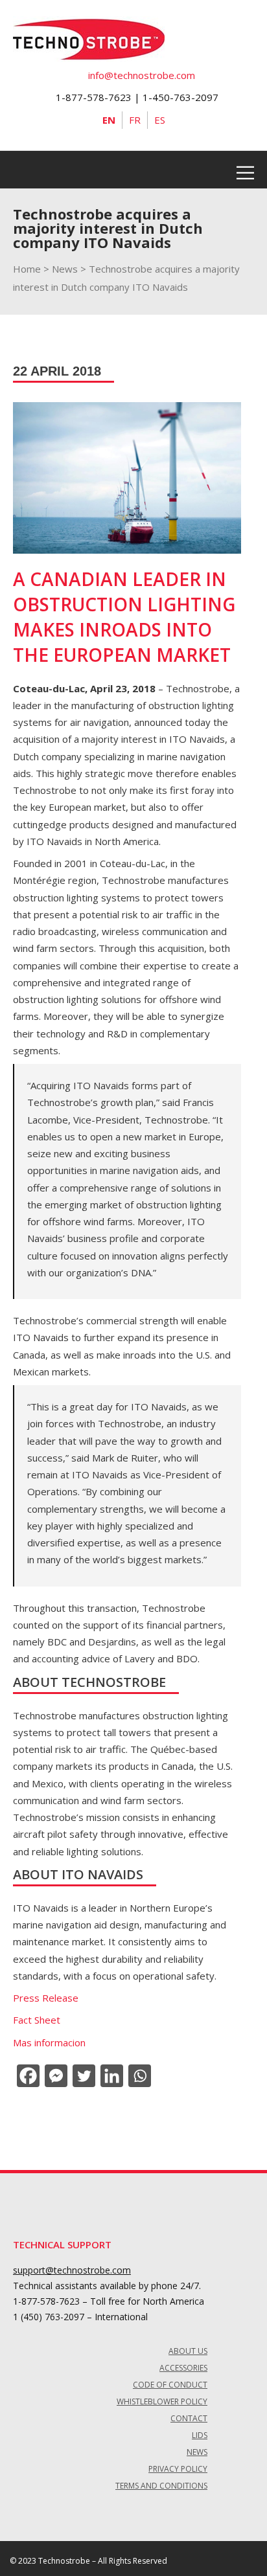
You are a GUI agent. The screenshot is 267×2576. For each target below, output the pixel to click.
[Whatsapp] (138, 2076)
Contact (189, 2418)
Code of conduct (170, 2385)
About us (188, 2351)
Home (27, 269)
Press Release (46, 1998)
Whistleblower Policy (162, 2401)
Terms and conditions (161, 2486)
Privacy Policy (178, 2469)
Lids (200, 2435)
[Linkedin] (110, 2076)
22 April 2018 (57, 371)
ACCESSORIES (183, 2368)
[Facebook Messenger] (55, 2076)
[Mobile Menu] (245, 170)
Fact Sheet (37, 2020)
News (65, 269)
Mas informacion (49, 2042)
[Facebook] (27, 2076)
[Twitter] (83, 2076)
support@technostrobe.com (72, 2270)
